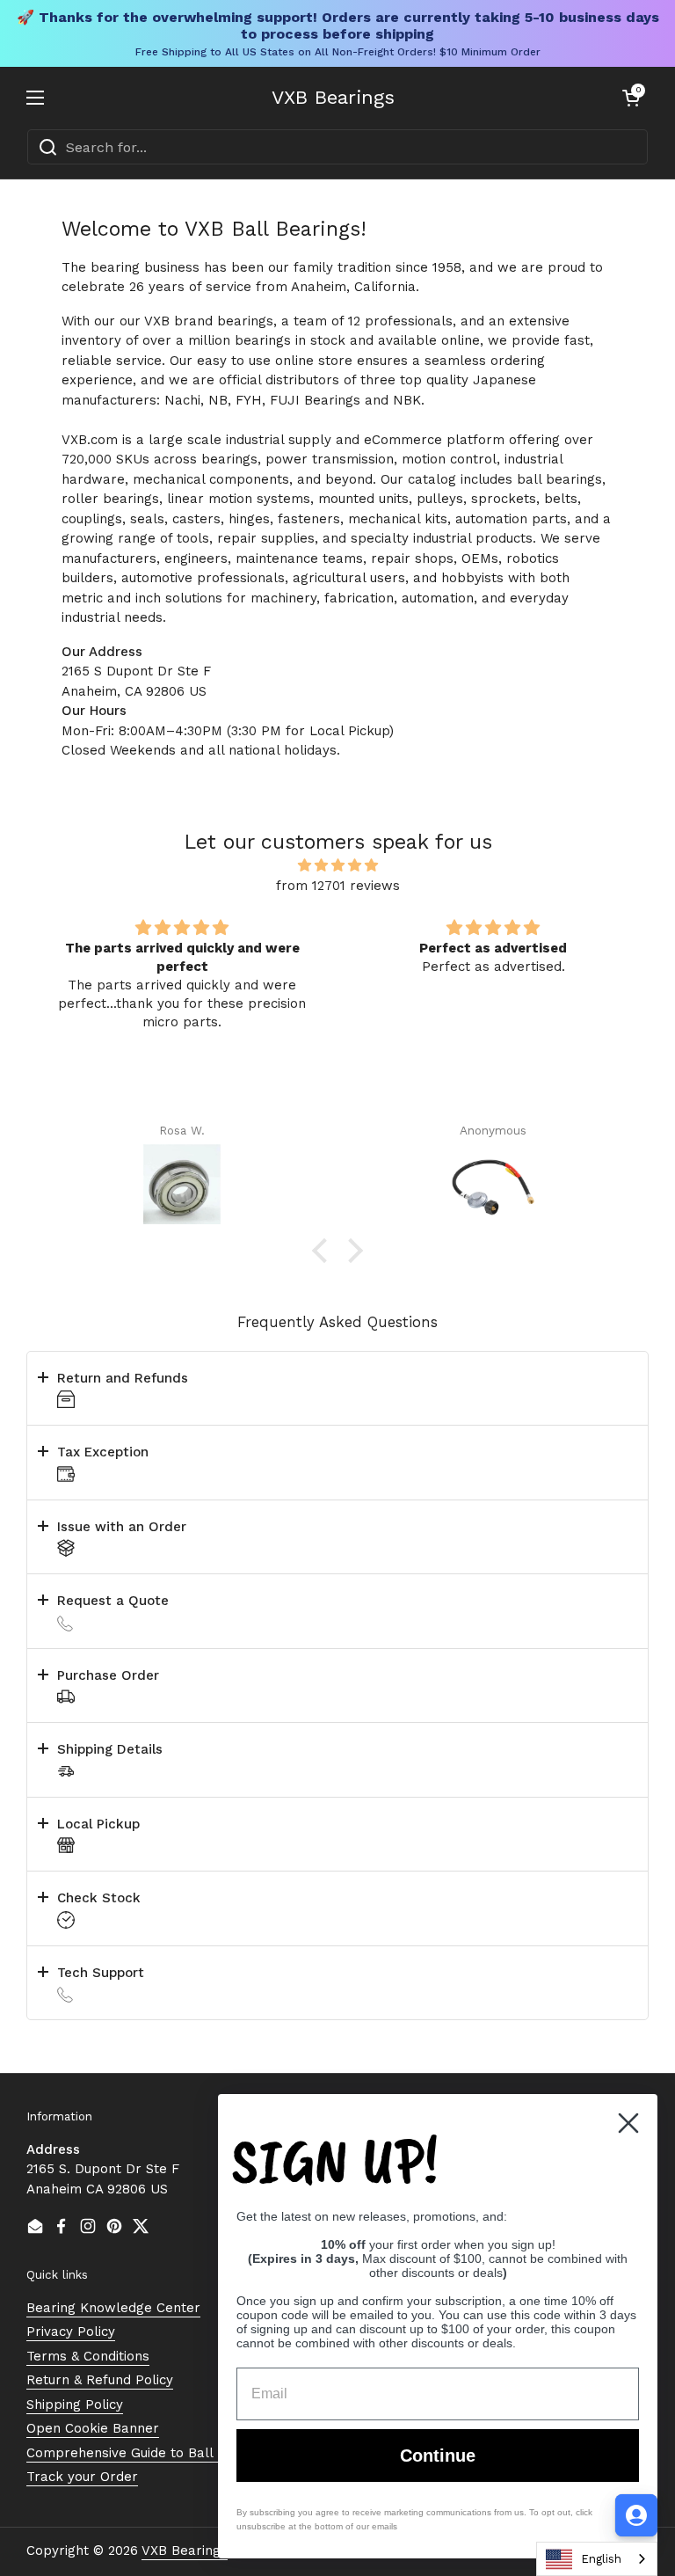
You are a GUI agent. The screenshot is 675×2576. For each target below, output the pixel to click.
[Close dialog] (628, 2123)
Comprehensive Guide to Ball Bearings (150, 2453)
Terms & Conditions (88, 2356)
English (601, 2559)
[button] (631, 98)
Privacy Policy (71, 2332)
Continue (438, 2456)
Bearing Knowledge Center (113, 2308)
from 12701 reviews (338, 886)
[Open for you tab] (636, 2515)
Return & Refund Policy (100, 2380)
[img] (337, 866)
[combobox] (337, 147)
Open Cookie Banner (93, 2428)
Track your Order (82, 2477)
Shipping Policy (75, 2405)
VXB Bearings (333, 98)
